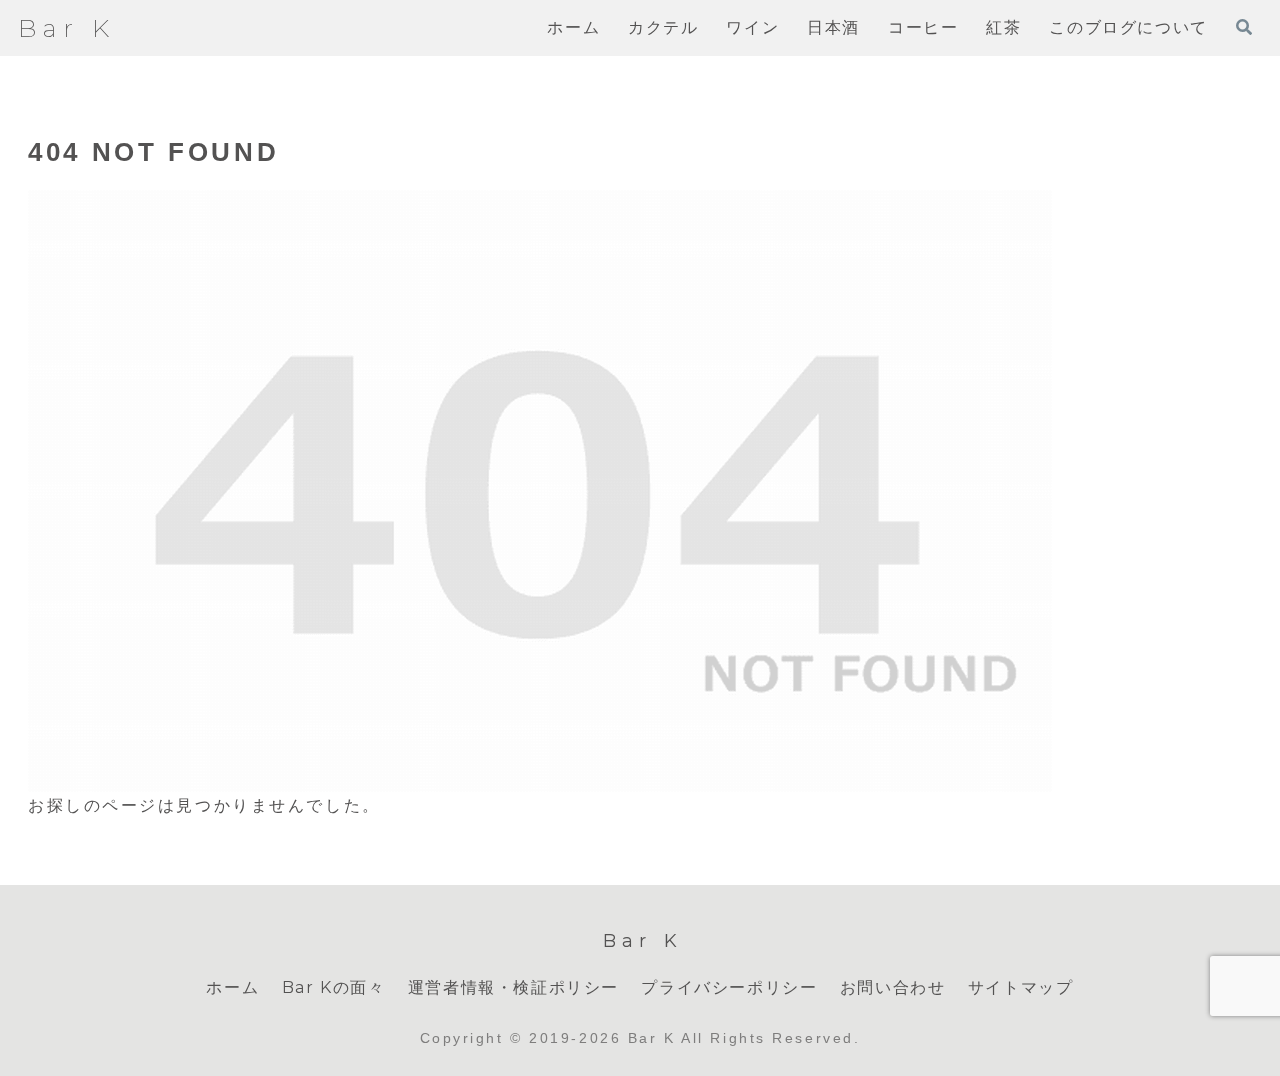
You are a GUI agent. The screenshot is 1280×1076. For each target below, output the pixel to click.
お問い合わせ (893, 987)
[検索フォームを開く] (1244, 27)
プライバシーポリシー (729, 987)
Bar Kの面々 (334, 987)
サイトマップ (1021, 987)
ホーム (232, 987)
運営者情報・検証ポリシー (513, 987)
